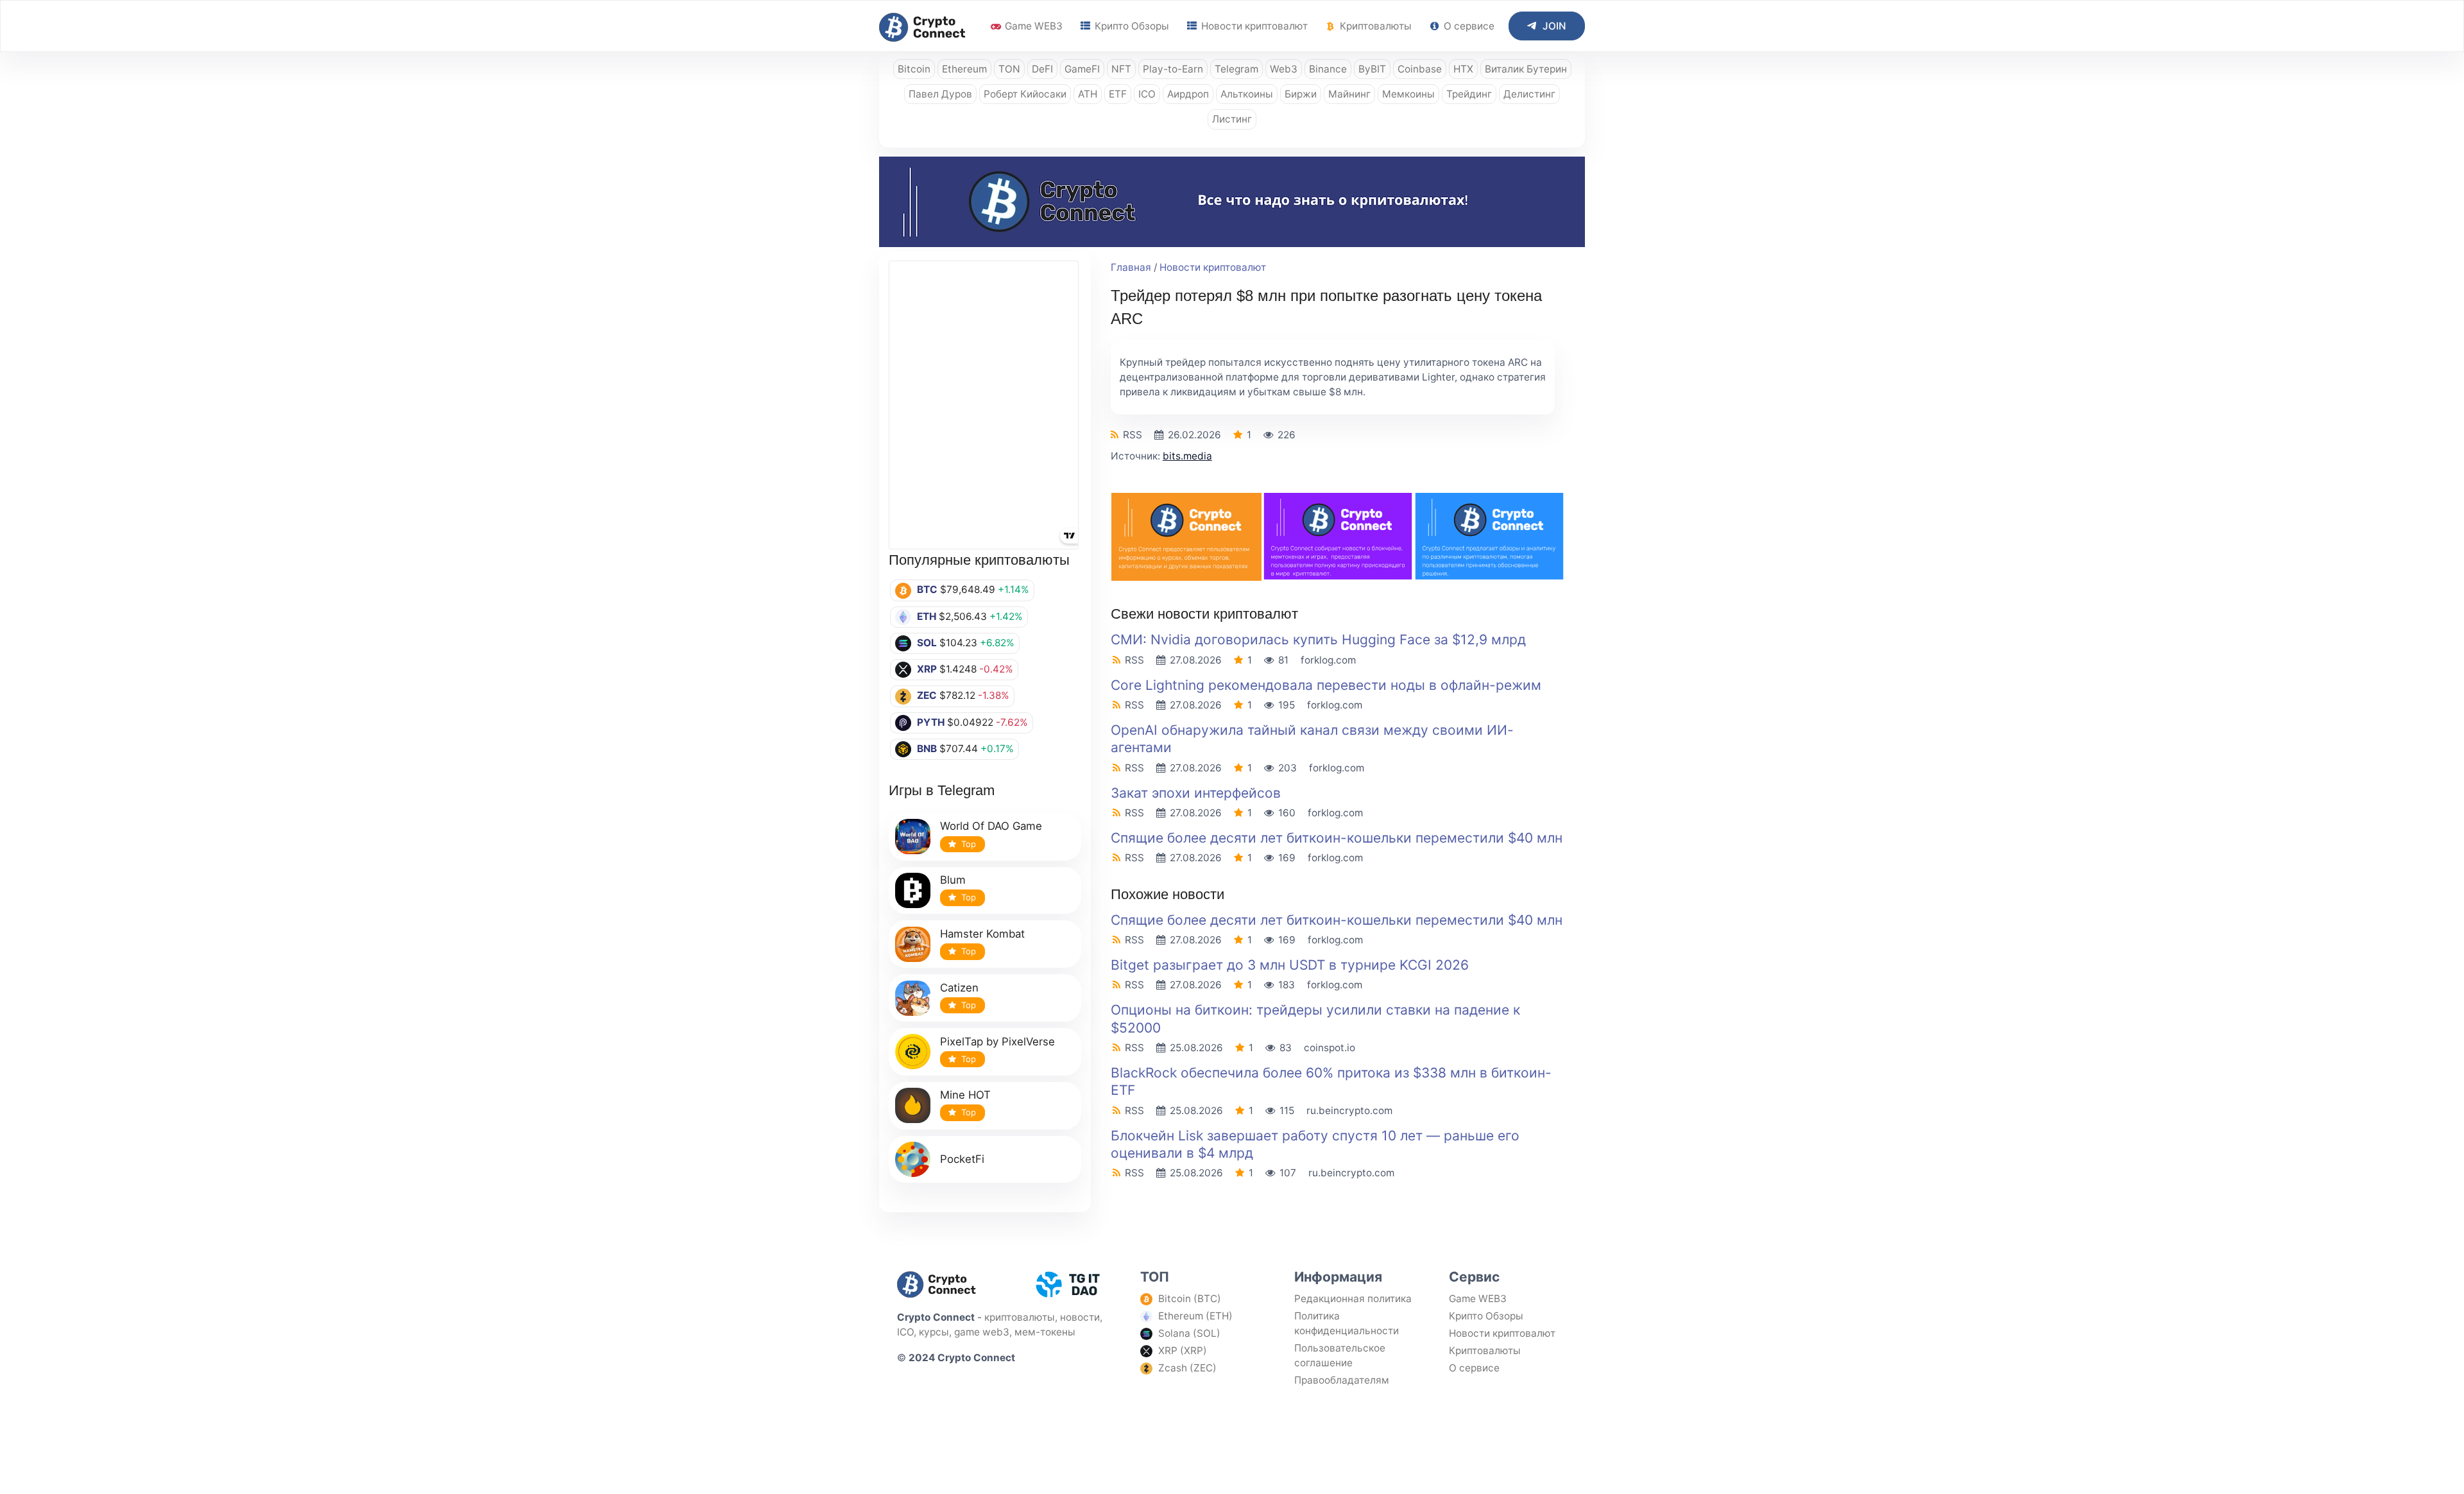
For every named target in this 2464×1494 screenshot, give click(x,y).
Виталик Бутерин (1526, 69)
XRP (927, 669)
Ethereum (964, 69)
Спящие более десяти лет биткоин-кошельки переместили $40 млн (1337, 838)
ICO (1147, 94)
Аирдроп (1188, 94)
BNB (927, 749)
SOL (927, 643)
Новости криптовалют (1253, 26)
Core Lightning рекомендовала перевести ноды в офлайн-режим (1326, 685)
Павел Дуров (940, 94)
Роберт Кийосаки (1025, 94)
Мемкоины (1408, 94)
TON (1009, 69)
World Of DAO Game (991, 826)
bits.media (1187, 456)
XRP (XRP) (1183, 1351)
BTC (927, 589)
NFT (1121, 69)
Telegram (1236, 69)
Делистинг (1529, 94)
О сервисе (1468, 26)
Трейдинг (1469, 94)
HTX (1463, 69)
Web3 (1284, 69)
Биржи (1301, 94)
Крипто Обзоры (1131, 26)
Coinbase (1420, 69)
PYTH (931, 722)
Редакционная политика (1353, 1299)
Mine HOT (965, 1095)
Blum (953, 880)
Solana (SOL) (1189, 1333)
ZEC (927, 695)
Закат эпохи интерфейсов (1196, 793)
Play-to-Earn (1173, 69)
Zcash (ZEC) (1187, 1368)
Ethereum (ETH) (1195, 1316)
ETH (927, 616)
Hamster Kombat (982, 934)
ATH (1088, 94)
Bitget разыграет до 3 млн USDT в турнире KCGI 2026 (1290, 965)
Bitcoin (914, 69)
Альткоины (1247, 94)
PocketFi (962, 1159)
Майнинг (1349, 94)
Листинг (1232, 119)
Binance (1328, 69)
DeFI (1042, 69)
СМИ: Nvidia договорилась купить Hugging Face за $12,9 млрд (1318, 640)
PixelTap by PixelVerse (997, 1042)
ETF (1118, 94)
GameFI (1082, 69)
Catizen (959, 988)
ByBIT (1372, 69)
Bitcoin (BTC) (1190, 1299)
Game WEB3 (1032, 26)
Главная (1131, 267)
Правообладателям (1342, 1380)
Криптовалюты (1374, 26)
